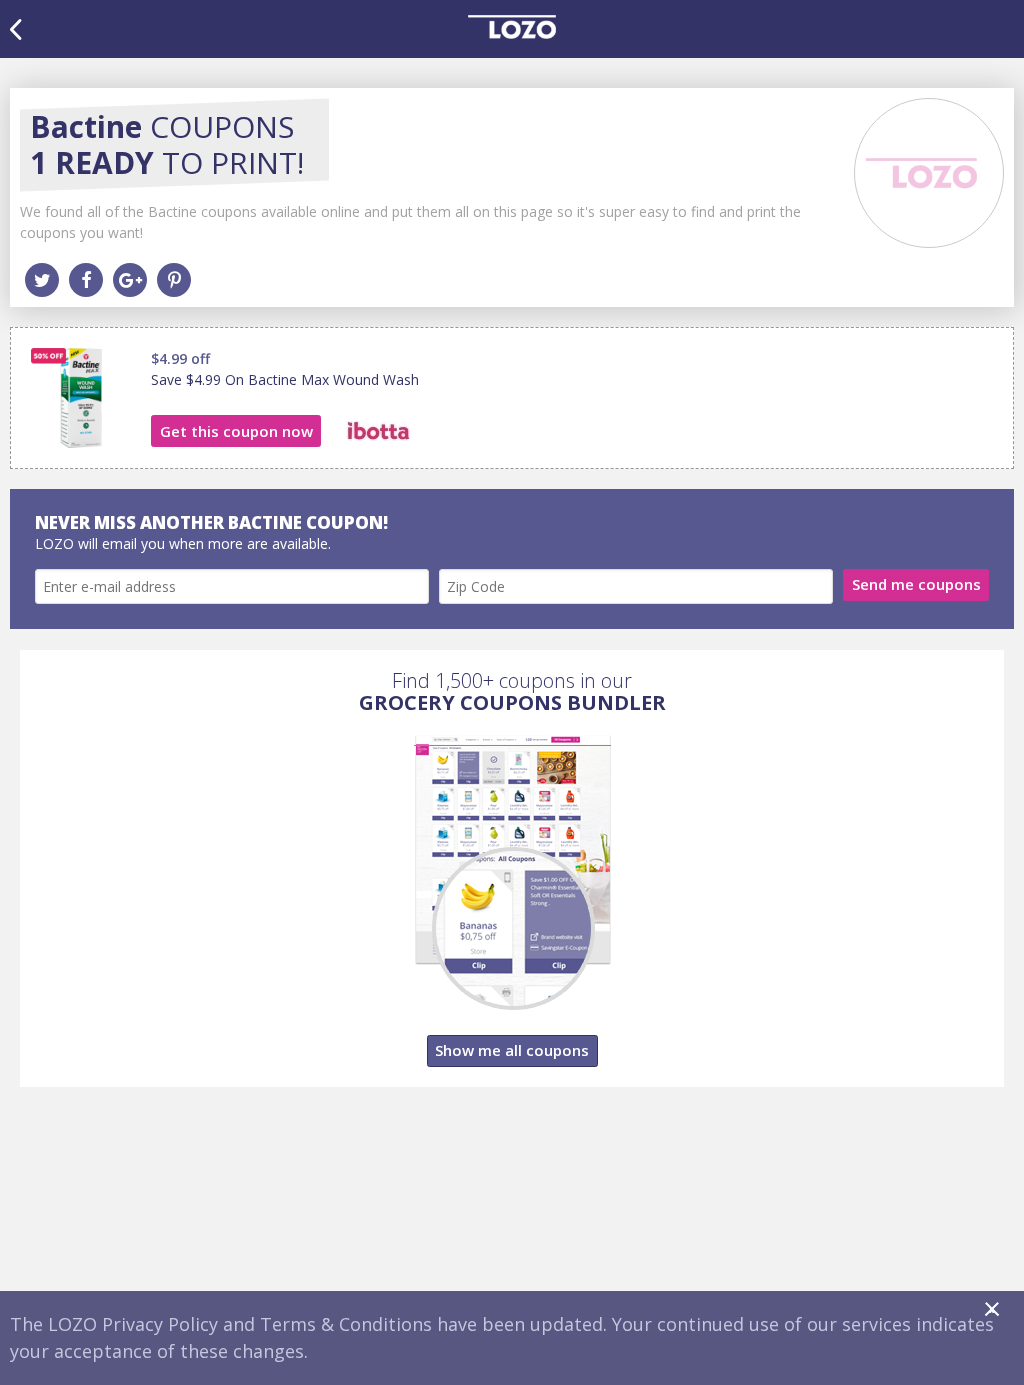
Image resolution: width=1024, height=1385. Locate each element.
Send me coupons (916, 584)
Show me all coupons (512, 1050)
